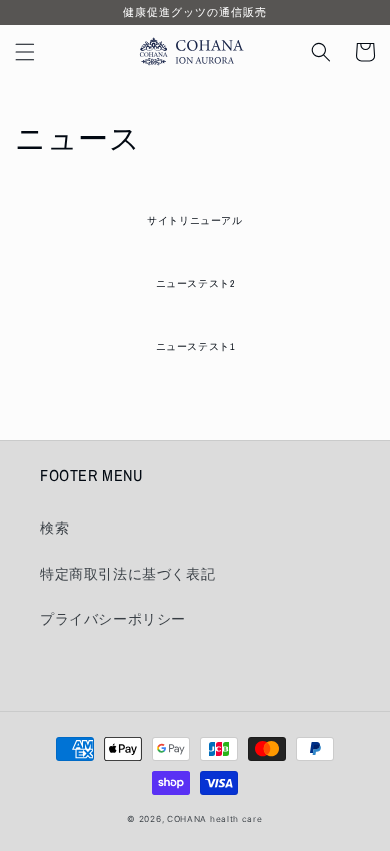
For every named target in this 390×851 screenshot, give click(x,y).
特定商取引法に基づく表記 (127, 573)
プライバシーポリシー (113, 618)
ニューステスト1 (195, 347)
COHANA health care (215, 819)
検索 (54, 527)
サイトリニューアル (194, 221)
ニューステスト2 (195, 284)
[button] (25, 52)
